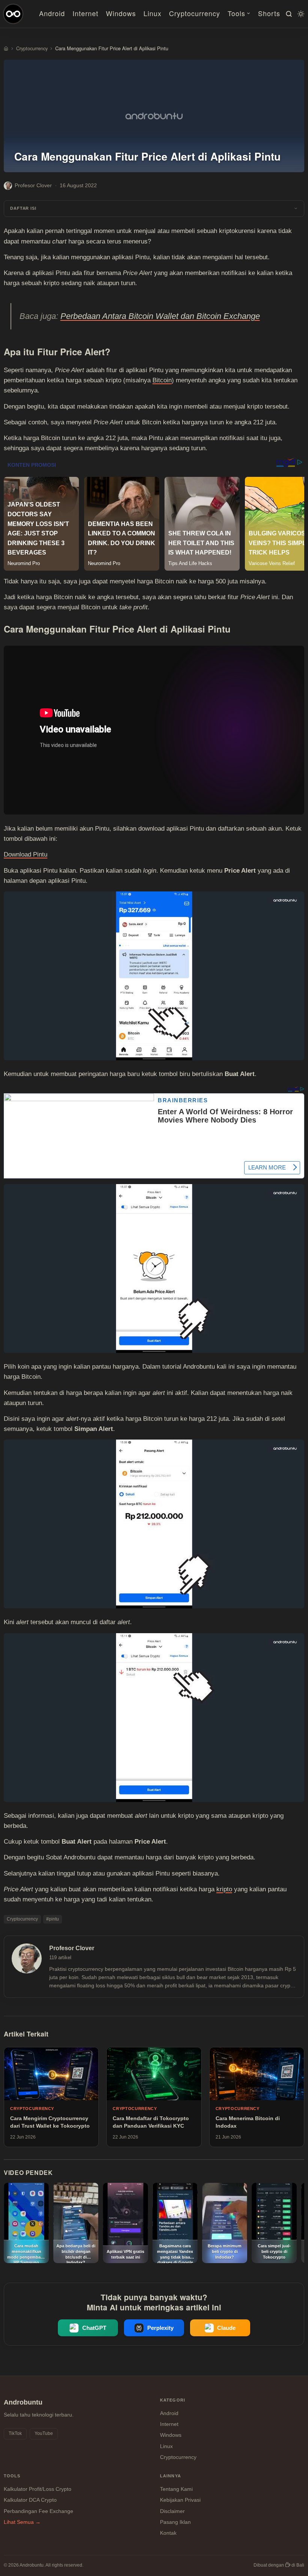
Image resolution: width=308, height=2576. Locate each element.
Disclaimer (172, 2511)
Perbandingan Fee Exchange (38, 2511)
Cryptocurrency (195, 13)
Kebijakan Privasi (180, 2500)
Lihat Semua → (22, 2522)
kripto (224, 1889)
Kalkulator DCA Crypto (30, 2500)
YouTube (44, 2433)
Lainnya (171, 2476)
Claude (226, 2328)
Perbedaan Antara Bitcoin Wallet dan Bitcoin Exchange (160, 316)
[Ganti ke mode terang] (300, 14)
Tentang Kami (176, 2489)
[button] (154, 209)
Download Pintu (26, 854)
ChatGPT (94, 2328)
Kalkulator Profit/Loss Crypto (38, 2489)
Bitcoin (162, 380)
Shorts (269, 13)
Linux (152, 13)
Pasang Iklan (175, 2522)
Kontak (168, 2533)
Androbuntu (23, 2402)
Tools (236, 13)
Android (52, 13)
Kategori (173, 2400)
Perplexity (160, 2328)
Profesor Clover (33, 185)
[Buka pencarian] (288, 14)
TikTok (15, 2433)
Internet (85, 13)
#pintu (53, 1919)
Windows (121, 13)
